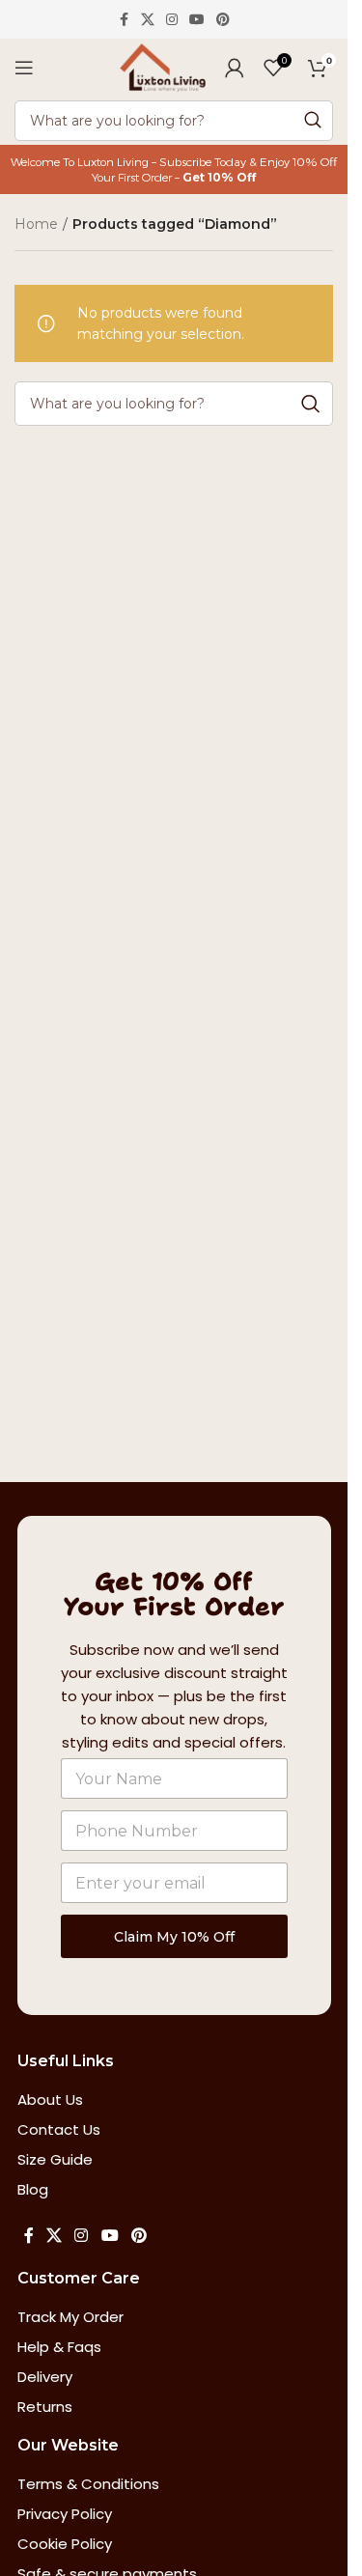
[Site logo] (163, 67)
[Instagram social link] (172, 20)
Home (36, 224)
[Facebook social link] (124, 20)
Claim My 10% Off (174, 1937)
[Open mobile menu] (24, 68)
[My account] (235, 68)
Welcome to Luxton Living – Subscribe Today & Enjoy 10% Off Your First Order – (174, 169)
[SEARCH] (313, 121)
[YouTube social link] (197, 20)
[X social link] (148, 20)
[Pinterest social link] (223, 20)
